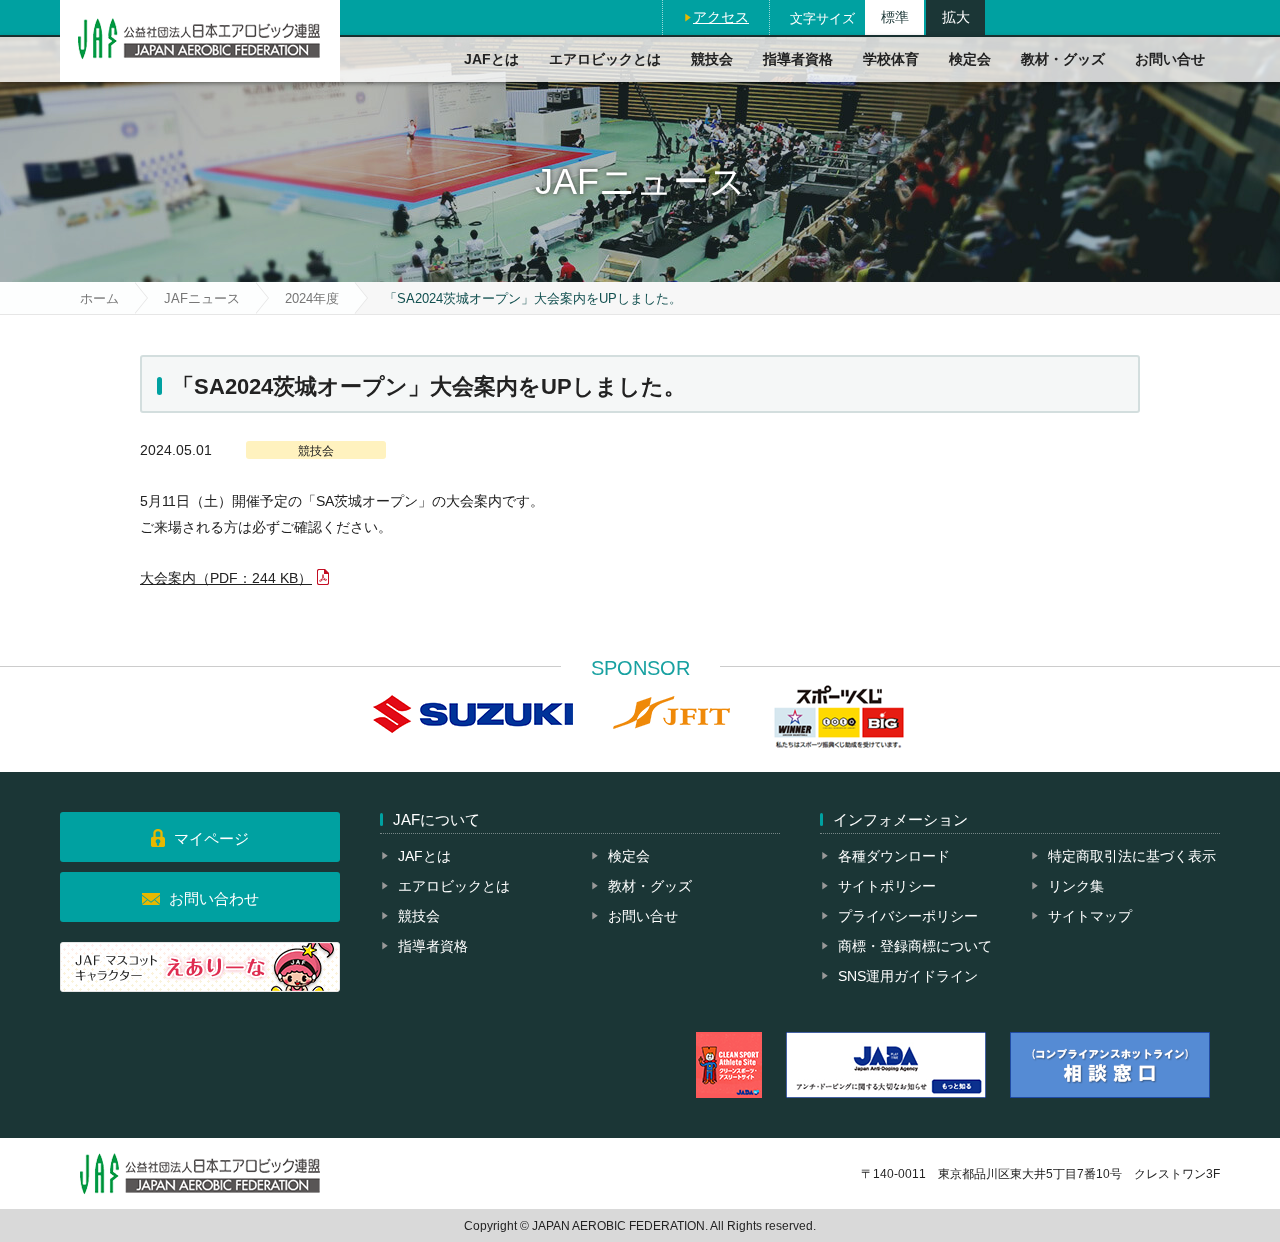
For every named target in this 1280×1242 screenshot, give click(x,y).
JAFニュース (202, 298)
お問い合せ (1170, 59)
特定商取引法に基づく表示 (1132, 856)
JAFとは (491, 59)
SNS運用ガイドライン (908, 976)
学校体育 (891, 59)
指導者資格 (798, 59)
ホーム (99, 298)
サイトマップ (1090, 916)
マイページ (211, 838)
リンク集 (1076, 886)
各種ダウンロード (894, 856)
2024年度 (312, 298)
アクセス (721, 17)
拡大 (956, 17)
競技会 (712, 59)
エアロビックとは (605, 59)
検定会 (970, 59)
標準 (895, 17)
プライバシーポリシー (908, 916)
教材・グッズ (1063, 59)
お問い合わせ (214, 898)
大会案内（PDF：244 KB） (226, 578)
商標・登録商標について (915, 946)
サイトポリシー (887, 886)
